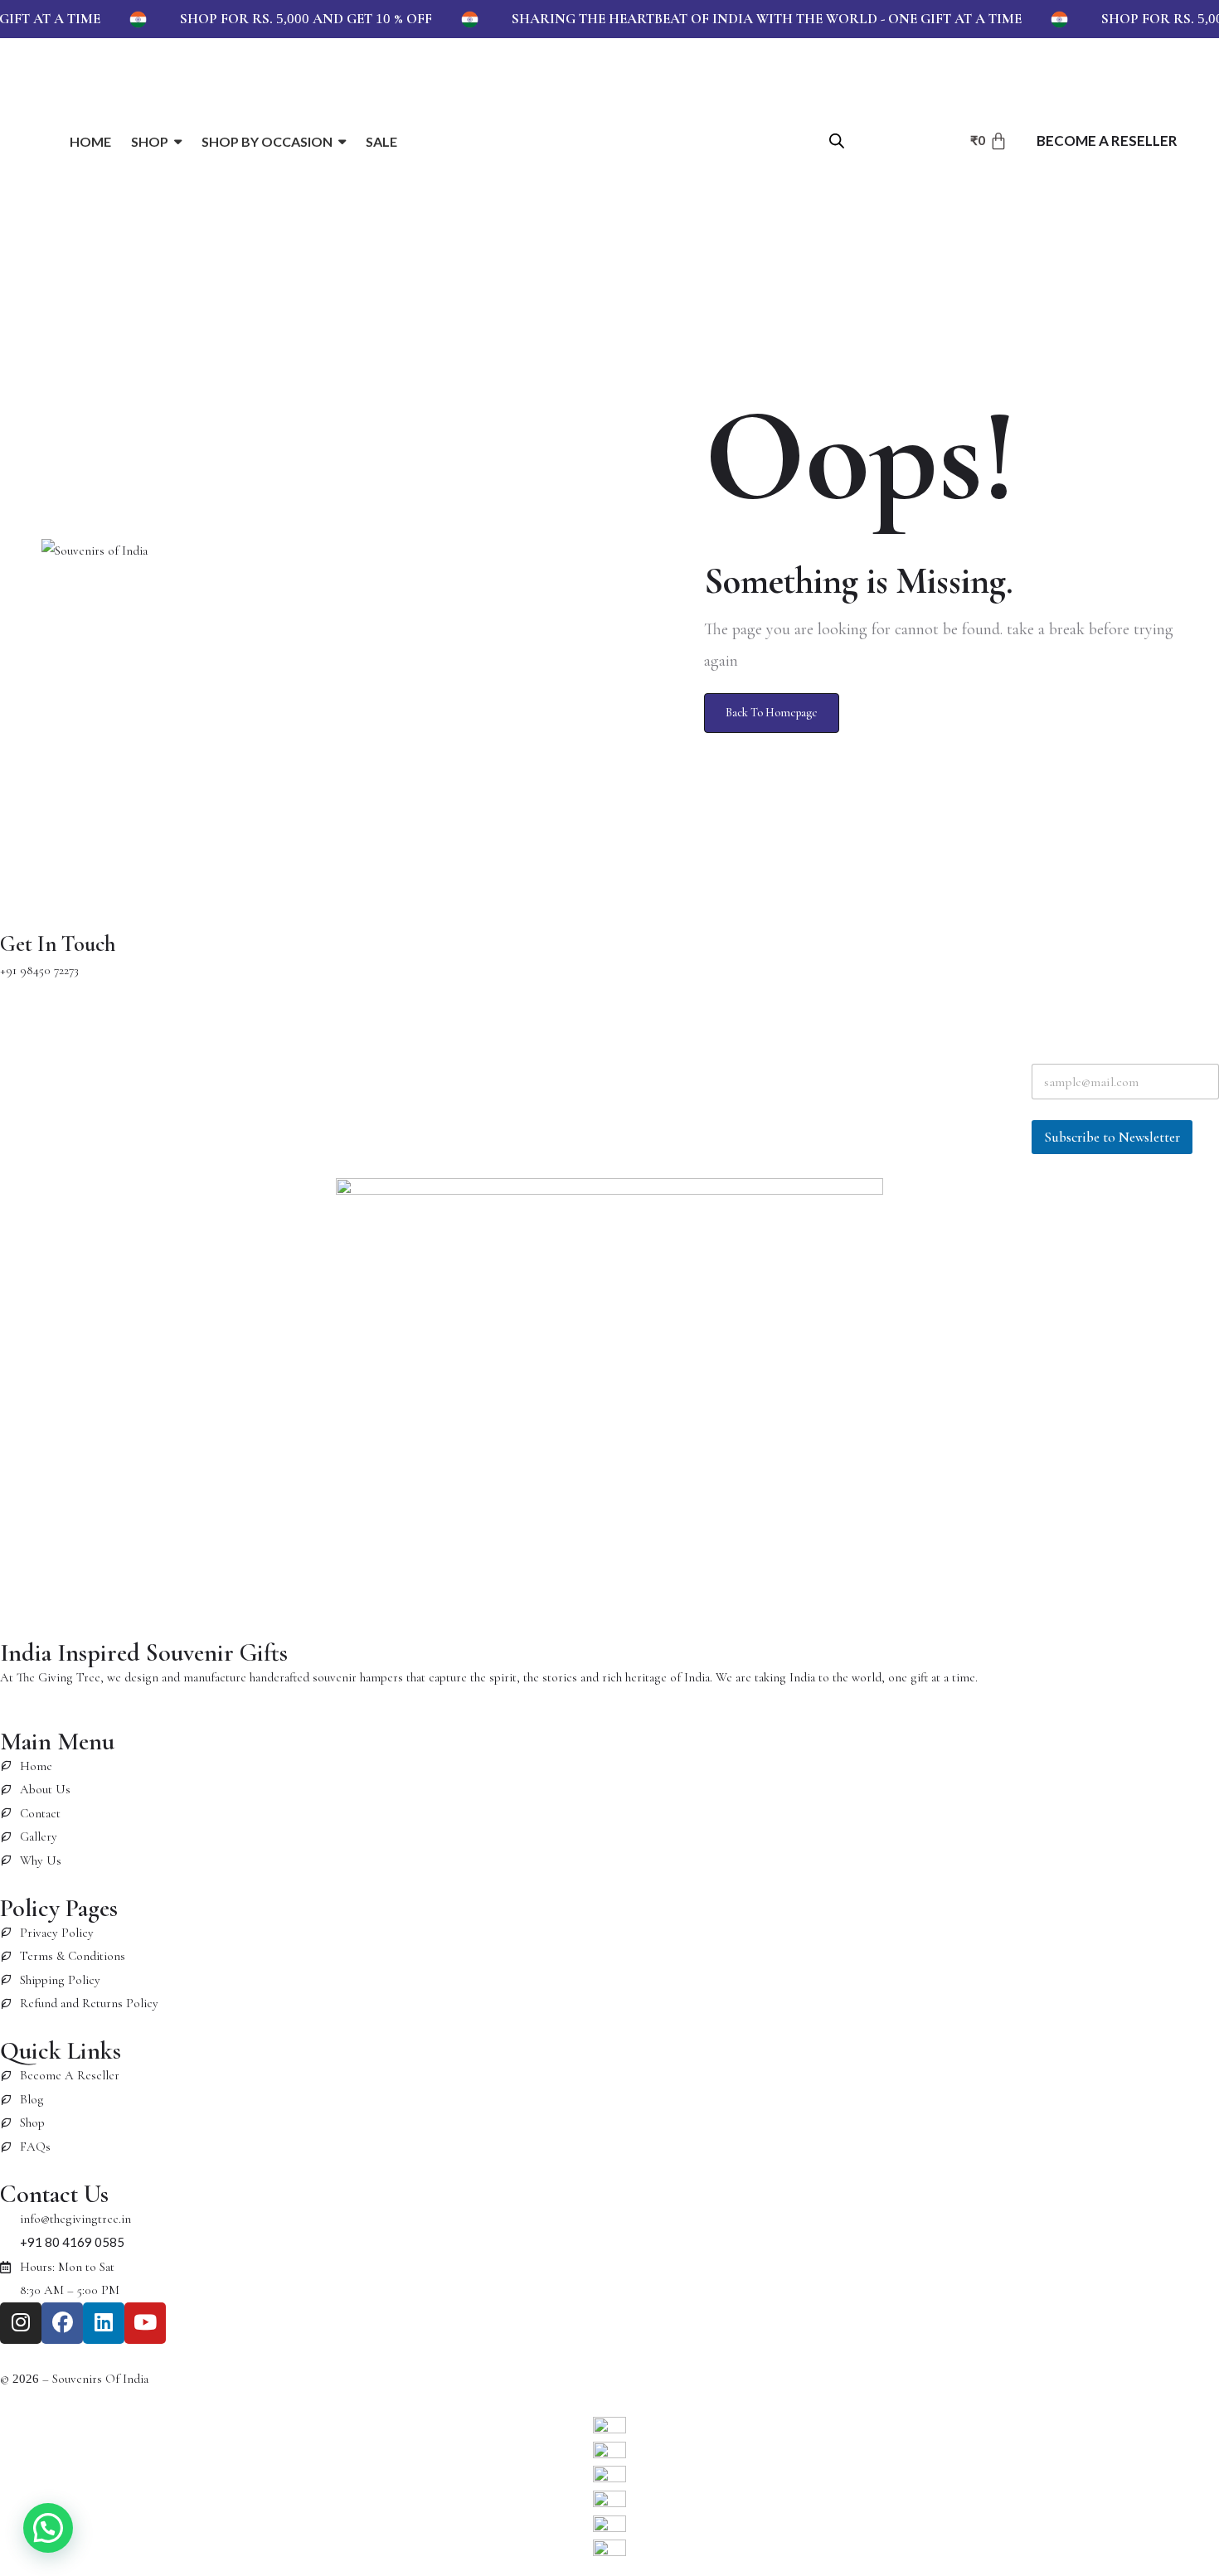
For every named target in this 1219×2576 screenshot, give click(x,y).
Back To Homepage (772, 713)
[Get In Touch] (21, 901)
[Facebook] (62, 2323)
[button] (48, 2528)
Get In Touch (58, 944)
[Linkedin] (104, 2323)
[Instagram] (21, 2323)
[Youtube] (145, 2323)
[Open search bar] (837, 140)
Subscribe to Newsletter (1112, 1137)
